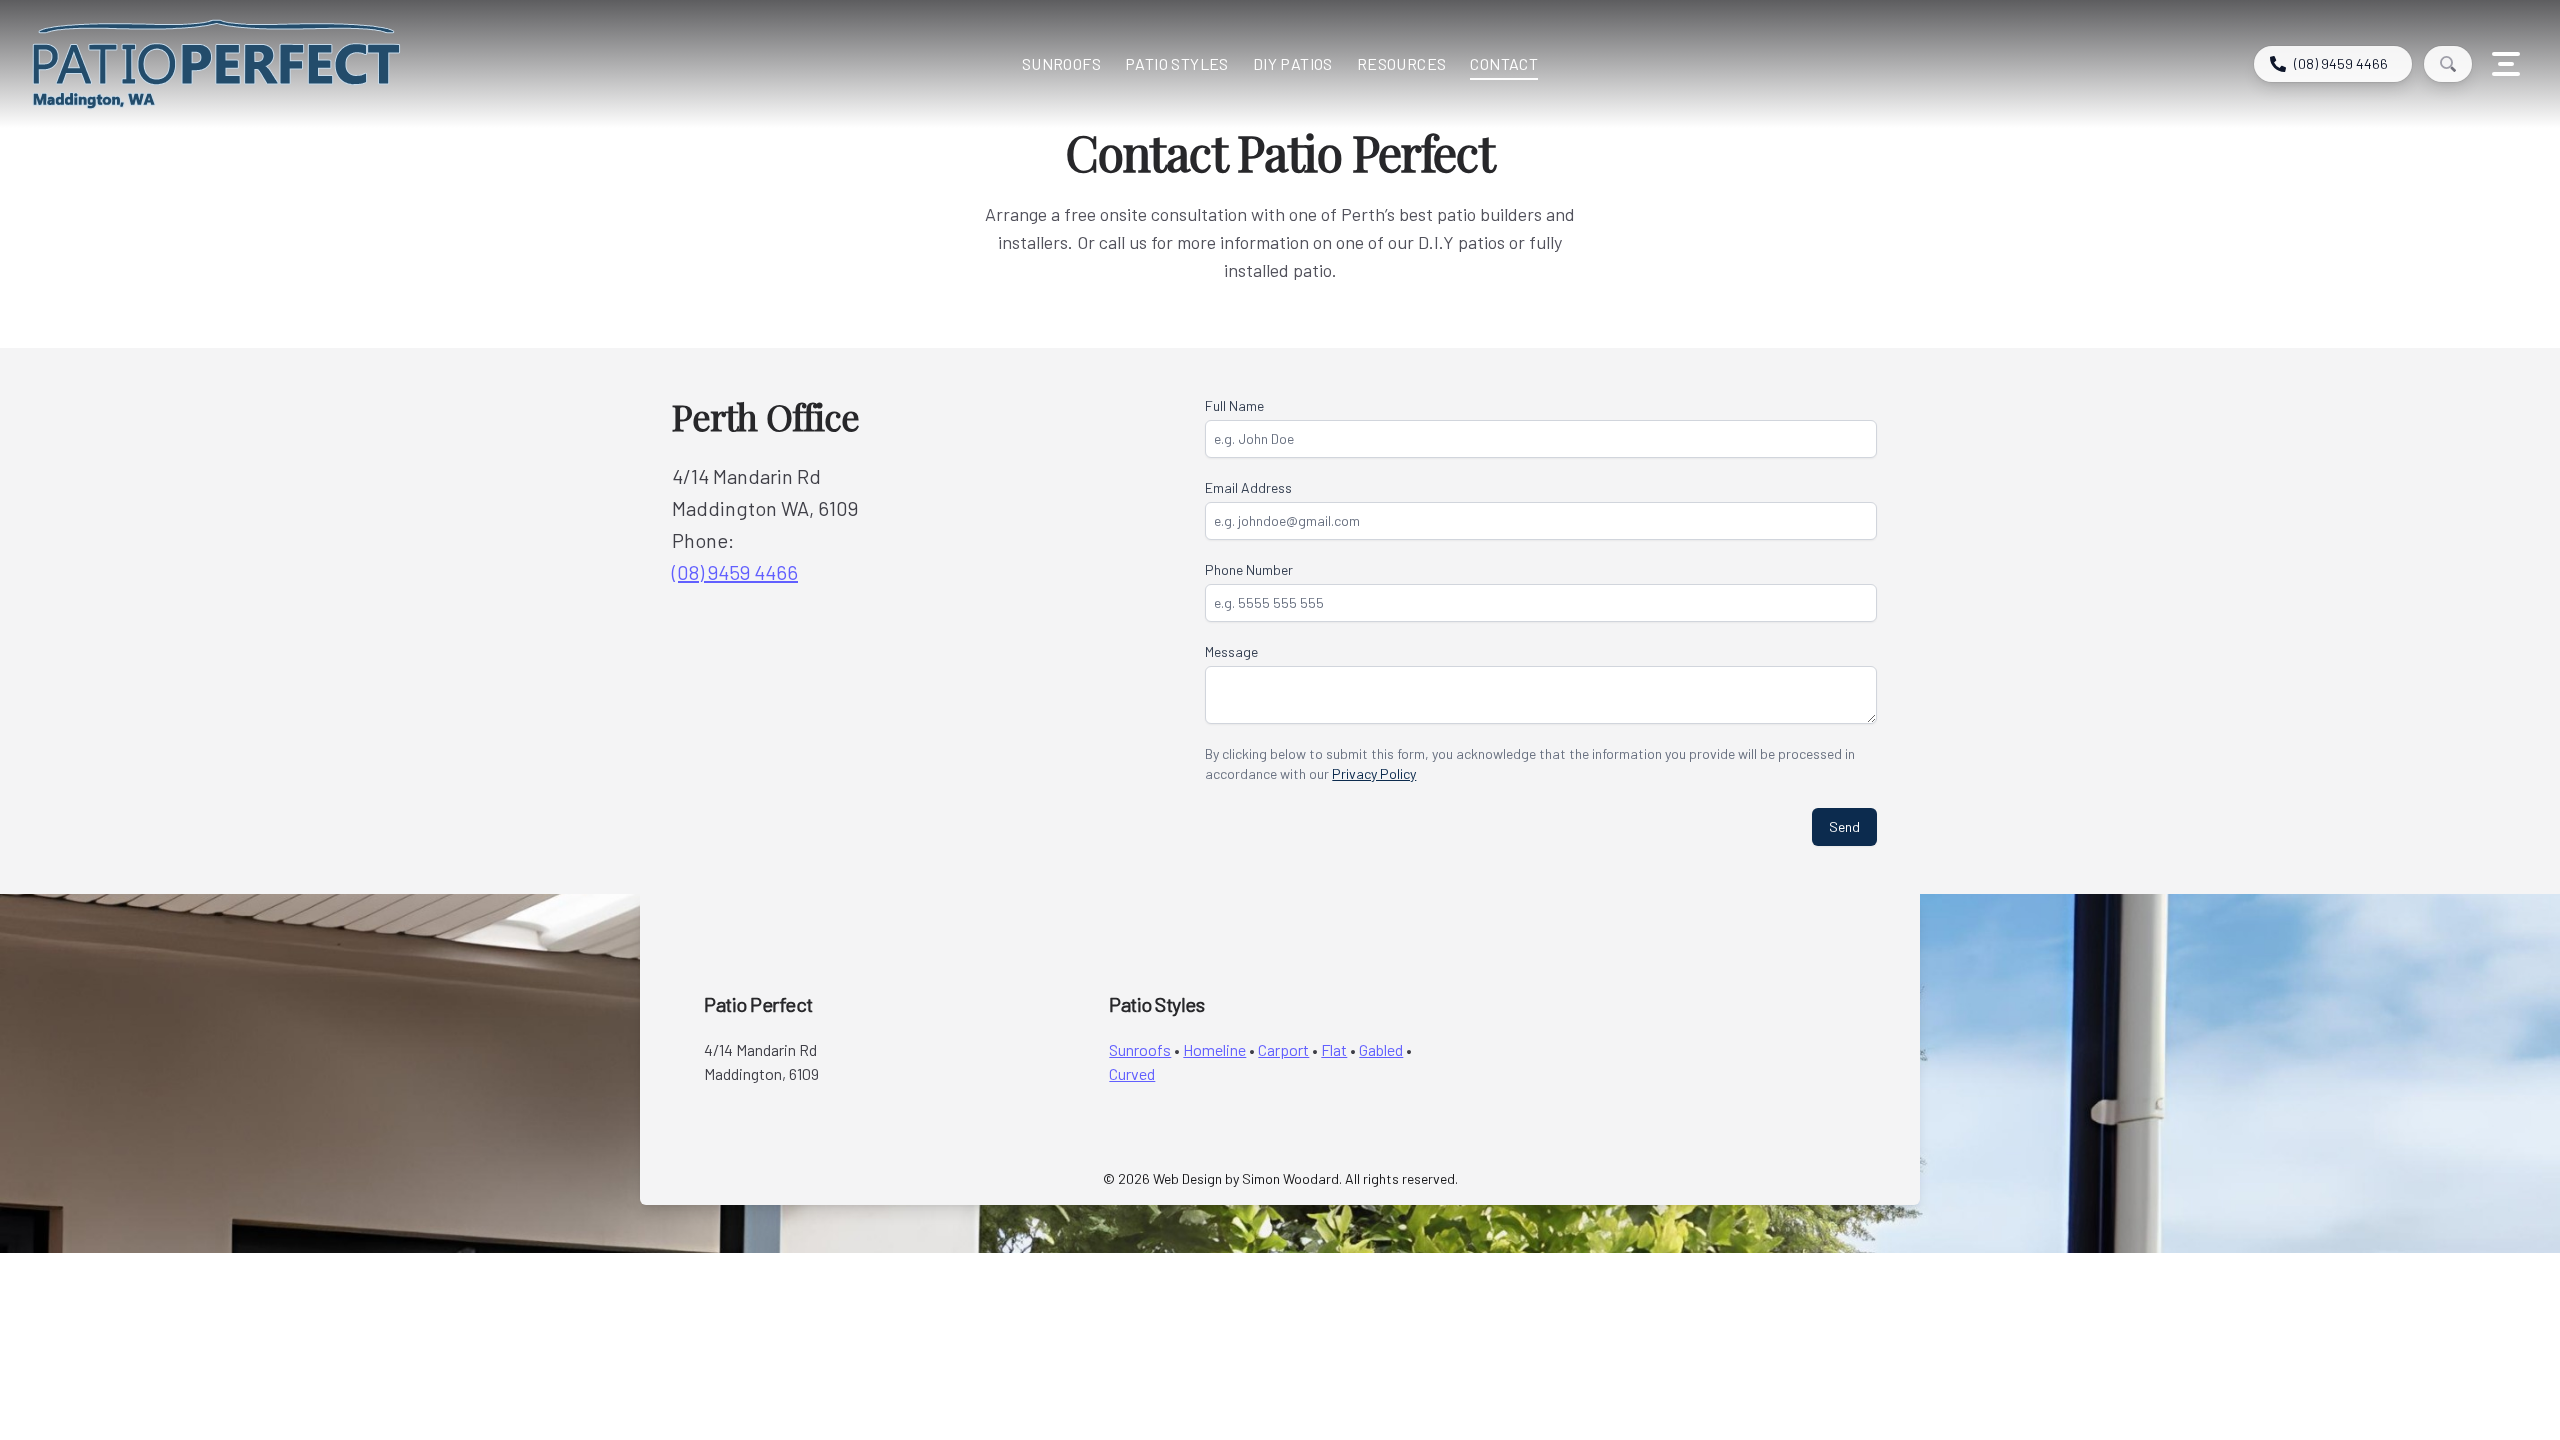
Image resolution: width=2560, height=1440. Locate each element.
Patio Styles (1177, 63)
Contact (1504, 63)
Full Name (1234, 405)
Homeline (1214, 1049)
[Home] (344, 64)
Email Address (1248, 487)
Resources (1402, 63)
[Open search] (2448, 64)
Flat (1334, 1049)
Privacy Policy (1374, 773)
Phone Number (1249, 569)
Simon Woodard (1290, 1178)
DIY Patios (1293, 63)
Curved (1132, 1073)
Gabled (1381, 1049)
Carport (1283, 1049)
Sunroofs (1061, 63)
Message (1231, 651)
